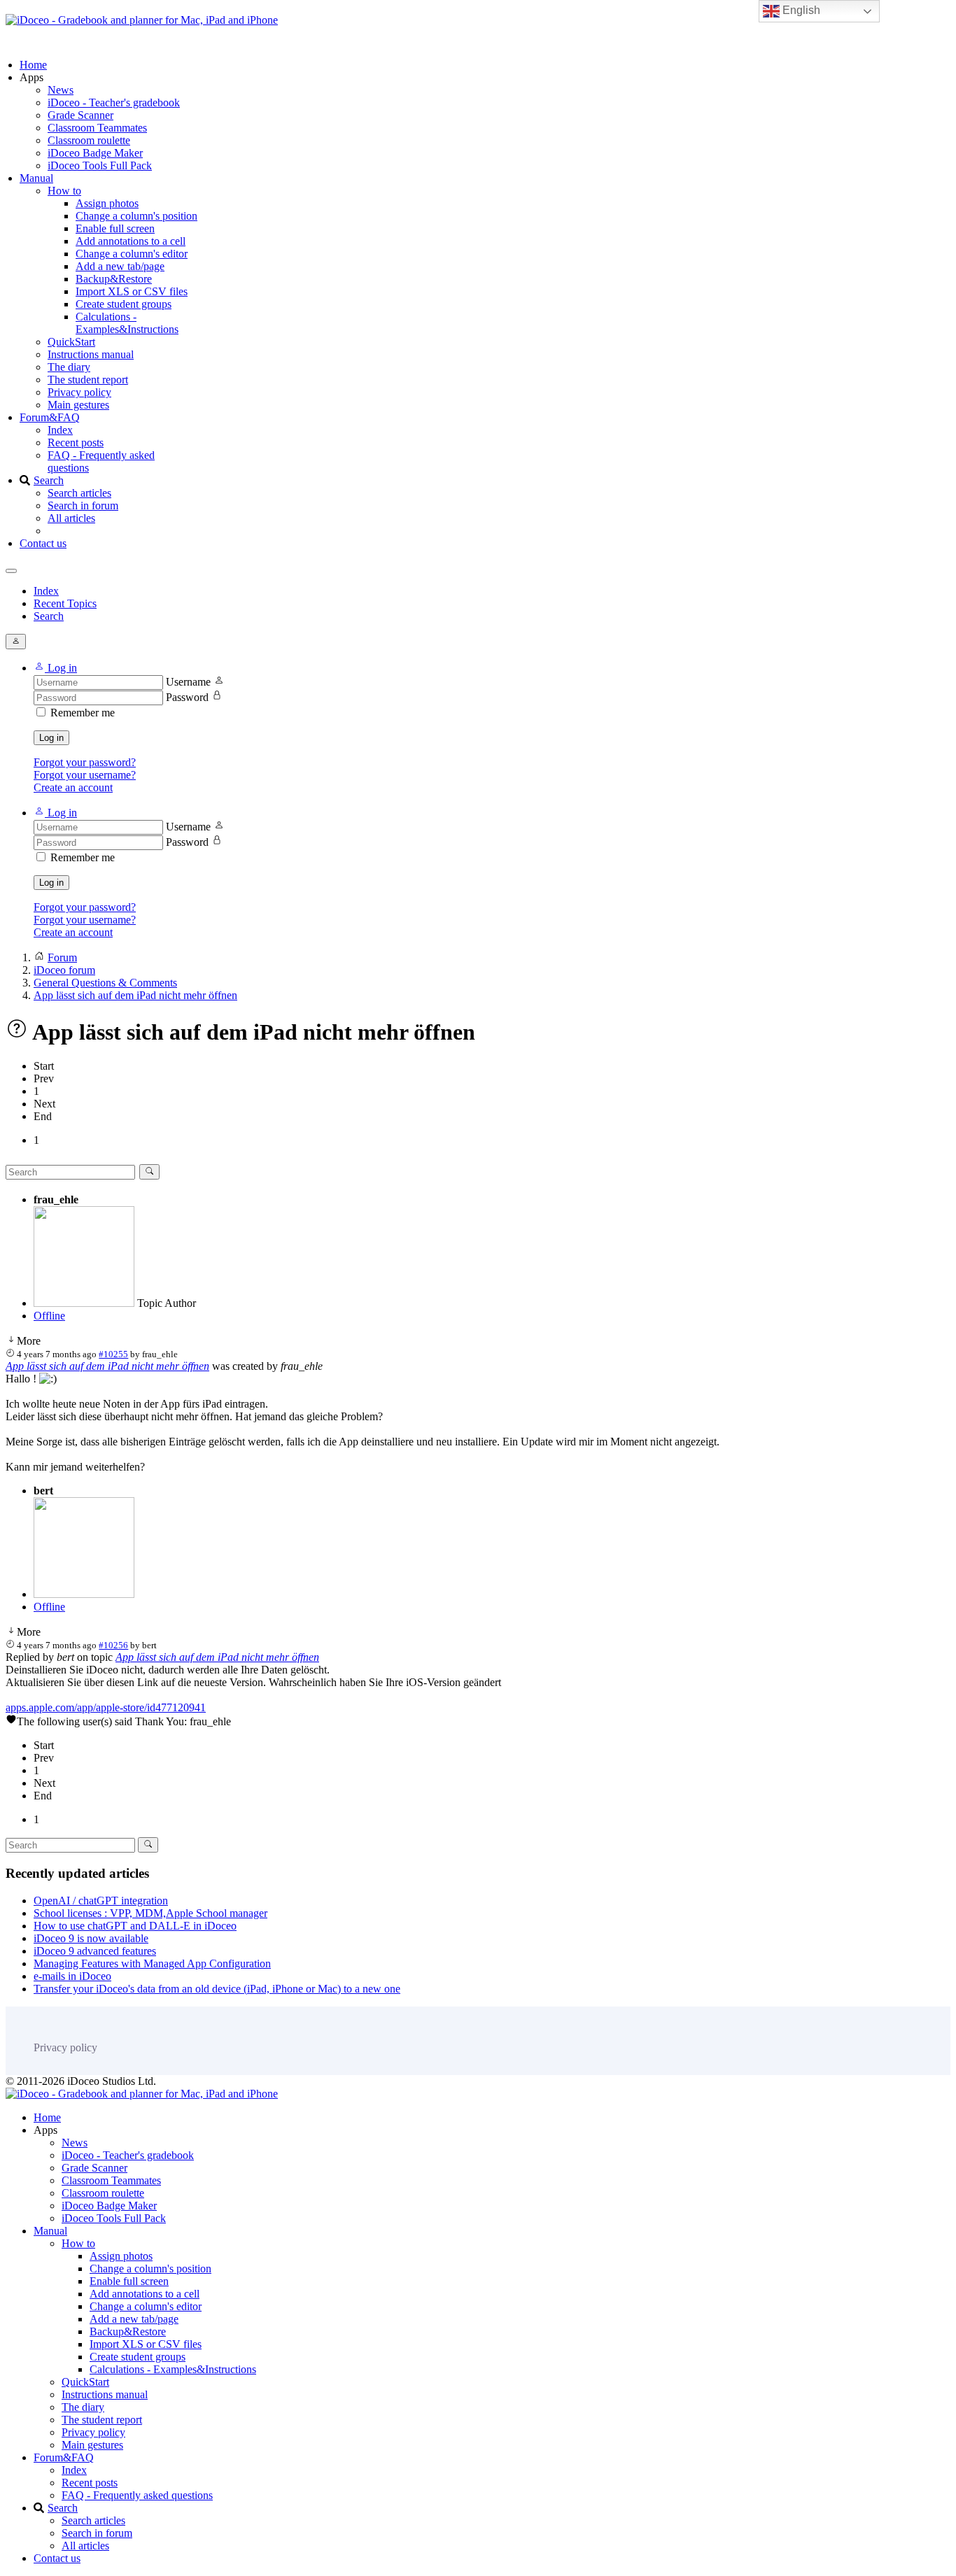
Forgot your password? (85, 762)
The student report (88, 380)
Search (49, 480)
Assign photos (107, 203)
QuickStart (71, 342)
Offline (49, 1316)
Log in (51, 738)
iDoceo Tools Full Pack (100, 165)
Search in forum (83, 505)
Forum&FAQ (50, 417)
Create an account (73, 787)
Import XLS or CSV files (132, 291)
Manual (36, 178)
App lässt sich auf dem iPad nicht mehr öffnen (107, 1366)
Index (60, 430)
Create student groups (124, 304)
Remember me (83, 713)
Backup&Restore (114, 279)
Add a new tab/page (120, 266)
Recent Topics (65, 603)
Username (188, 682)
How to (64, 191)
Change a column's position (136, 216)
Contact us (43, 543)
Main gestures (78, 405)
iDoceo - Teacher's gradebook (114, 102)
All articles (71, 518)
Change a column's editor (132, 254)
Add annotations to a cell (131, 241)
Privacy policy (79, 392)
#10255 (113, 1354)
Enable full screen (115, 228)
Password (187, 697)
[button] (55, 668)
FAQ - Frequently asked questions (137, 2495)
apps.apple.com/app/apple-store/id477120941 (106, 1707)
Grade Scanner (80, 115)
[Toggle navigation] (11, 571)
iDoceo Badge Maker (95, 153)
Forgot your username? (85, 775)
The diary (69, 367)
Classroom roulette (89, 140)
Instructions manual (91, 354)
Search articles (79, 493)
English (800, 10)
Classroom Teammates (97, 128)
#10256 (113, 1645)
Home (33, 65)
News (61, 90)
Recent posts (76, 443)
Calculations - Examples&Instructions (127, 323)
